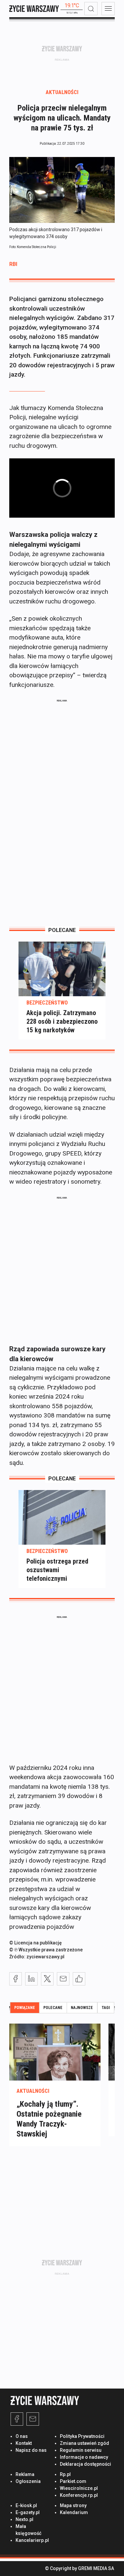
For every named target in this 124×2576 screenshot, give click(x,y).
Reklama (25, 2474)
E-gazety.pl (28, 2512)
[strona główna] (34, 9)
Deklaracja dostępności (85, 2464)
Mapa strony (73, 2505)
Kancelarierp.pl (32, 2540)
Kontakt (24, 2443)
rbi (13, 264)
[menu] (108, 9)
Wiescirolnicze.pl (79, 2488)
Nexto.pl (24, 2519)
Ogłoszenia (28, 2481)
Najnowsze (82, 2008)
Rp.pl (65, 2474)
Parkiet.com (73, 2481)
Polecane (53, 2008)
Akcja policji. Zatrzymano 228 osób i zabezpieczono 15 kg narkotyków (62, 1021)
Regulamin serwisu (81, 2450)
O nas (22, 2436)
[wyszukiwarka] (91, 9)
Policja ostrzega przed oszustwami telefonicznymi (57, 1570)
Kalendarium (74, 2512)
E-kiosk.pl (26, 2505)
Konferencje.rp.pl (79, 2495)
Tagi (106, 2008)
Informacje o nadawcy (84, 2457)
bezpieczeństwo (47, 1003)
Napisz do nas (31, 2450)
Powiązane (25, 2008)
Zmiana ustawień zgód (84, 2443)
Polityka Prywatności (82, 2436)
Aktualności (62, 92)
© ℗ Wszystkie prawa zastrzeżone (46, 1950)
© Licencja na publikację (36, 1943)
